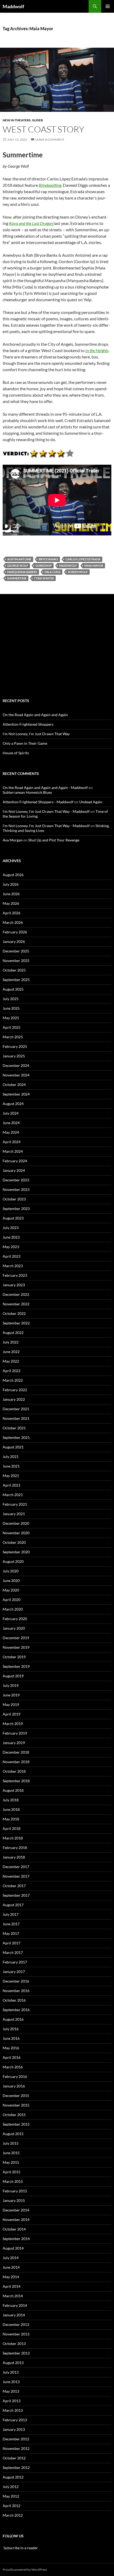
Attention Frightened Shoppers (28, 724)
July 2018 (11, 1800)
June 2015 (11, 2153)
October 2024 (14, 1085)
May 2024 (11, 1132)
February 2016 (15, 2076)
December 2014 (16, 2210)
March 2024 (13, 1151)
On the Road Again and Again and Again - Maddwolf (45, 788)
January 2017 (14, 1972)
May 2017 (11, 1933)
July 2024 (11, 1113)
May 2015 (11, 2162)
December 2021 (16, 1409)
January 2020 (14, 1628)
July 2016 (11, 2029)
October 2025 (14, 970)
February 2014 (15, 2305)
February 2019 (15, 1733)
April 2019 (12, 1714)
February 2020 (15, 1619)
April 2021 (12, 1485)
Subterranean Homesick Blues (27, 792)
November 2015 (16, 2105)
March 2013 (13, 2410)
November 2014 (16, 2220)
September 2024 (16, 1094)
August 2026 (13, 875)
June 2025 (11, 1008)
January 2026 (14, 941)
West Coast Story (43, 129)
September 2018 (16, 1781)
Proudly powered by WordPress (25, 2570)
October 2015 (14, 2115)
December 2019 (16, 1638)
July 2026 (11, 884)
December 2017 (16, 1867)
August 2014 (13, 2248)
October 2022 (14, 1313)
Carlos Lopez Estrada (83, 559)
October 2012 (14, 2458)
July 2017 (11, 1914)
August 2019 (13, 1676)
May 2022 (11, 1361)
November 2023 (16, 1189)
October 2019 (14, 1657)
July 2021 (11, 1457)
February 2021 (15, 1504)
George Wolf (18, 566)
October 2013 (14, 2344)
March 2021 (13, 1495)
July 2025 (11, 999)
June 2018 (11, 1809)
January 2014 (14, 2315)
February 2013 (15, 2420)
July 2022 (11, 1342)
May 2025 (11, 1018)
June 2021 (11, 1466)
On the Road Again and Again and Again (35, 715)
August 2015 (13, 2134)
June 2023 (11, 1237)
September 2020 (16, 1552)
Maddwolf (13, 6)
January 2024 (14, 1170)
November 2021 (16, 1418)
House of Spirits (16, 753)
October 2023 (14, 1199)
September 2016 (16, 2010)
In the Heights (97, 350)
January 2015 (14, 2200)
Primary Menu (108, 6)
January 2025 (14, 1056)
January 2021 (14, 1514)
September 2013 (16, 2353)
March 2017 (13, 1952)
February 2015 (15, 2191)
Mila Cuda (52, 572)
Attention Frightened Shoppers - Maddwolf (38, 802)
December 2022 (16, 1294)
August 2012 (13, 2477)
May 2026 (11, 903)
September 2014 (16, 2239)
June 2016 (11, 2038)
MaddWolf (68, 566)
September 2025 (16, 980)
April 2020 (12, 1600)
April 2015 (12, 2172)
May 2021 (11, 1476)
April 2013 (12, 2401)
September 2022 (16, 1323)
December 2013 (16, 2324)
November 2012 (16, 2448)
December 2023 (16, 1180)
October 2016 (14, 2000)
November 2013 (16, 2334)
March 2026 (13, 922)
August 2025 (13, 989)
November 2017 (16, 1876)
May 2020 (11, 1590)
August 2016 (13, 2019)
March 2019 (13, 1724)
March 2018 (13, 1838)
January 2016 (14, 2086)
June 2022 (11, 1352)
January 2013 (14, 2429)
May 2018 (11, 1819)
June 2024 (11, 1123)
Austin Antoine (19, 559)
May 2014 (11, 2277)
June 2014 (11, 2267)
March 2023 (13, 1266)
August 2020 (13, 1561)
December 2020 (16, 1523)
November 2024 (16, 1075)
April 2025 (12, 1027)
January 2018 (14, 1857)
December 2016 (16, 1981)
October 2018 (14, 1771)
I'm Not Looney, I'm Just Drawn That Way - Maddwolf (46, 811)
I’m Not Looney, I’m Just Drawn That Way (36, 734)
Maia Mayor (94, 566)
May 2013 (11, 2391)
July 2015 (11, 2143)
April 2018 (12, 1828)
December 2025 (16, 951)
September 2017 (16, 1895)
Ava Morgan (13, 840)
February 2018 (15, 1848)
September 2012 (16, 2468)
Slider (38, 120)
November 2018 (16, 1762)
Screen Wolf (78, 572)
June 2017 (11, 1924)
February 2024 (15, 1161)
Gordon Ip (44, 566)
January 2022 (14, 1399)
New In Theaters (17, 120)
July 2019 (11, 1685)
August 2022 (13, 1333)
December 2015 (16, 2096)
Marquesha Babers (22, 572)
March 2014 (13, 2296)
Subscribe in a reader (20, 2548)
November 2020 (16, 1533)
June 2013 (11, 2382)
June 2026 (11, 894)
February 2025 (15, 1046)
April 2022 (12, 1371)
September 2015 (16, 2124)
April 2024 (12, 1142)
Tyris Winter (44, 578)
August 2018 (13, 1790)
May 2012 (11, 2496)
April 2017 (12, 1943)
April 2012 (12, 2506)
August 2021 (13, 1447)
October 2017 (14, 1886)
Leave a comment (50, 139)
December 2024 (16, 1065)
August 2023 (13, 1218)
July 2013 (11, 2372)
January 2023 (14, 1285)
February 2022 (15, 1390)
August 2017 (13, 1905)
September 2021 (16, 1437)
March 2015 (13, 2181)
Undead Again (91, 802)
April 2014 (12, 2286)
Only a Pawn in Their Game (25, 743)
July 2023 (11, 1228)
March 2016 (13, 2067)
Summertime (17, 578)
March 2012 (13, 2515)
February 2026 (15, 932)
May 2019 (11, 1704)
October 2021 (14, 1428)
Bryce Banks (48, 559)
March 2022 (13, 1380)
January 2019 (14, 1743)
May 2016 (11, 2048)
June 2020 (11, 1580)
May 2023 (11, 1247)
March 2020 (13, 1609)
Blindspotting (50, 185)
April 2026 (12, 913)
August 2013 (13, 2363)
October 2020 (14, 1542)
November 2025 (16, 961)
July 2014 (11, 2258)
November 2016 (16, 1991)
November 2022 (16, 1304)
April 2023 (12, 1256)
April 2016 (12, 2057)
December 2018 (16, 1752)
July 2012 (11, 2487)
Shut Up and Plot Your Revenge (54, 840)
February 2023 (15, 1275)
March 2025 (13, 1037)
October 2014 (14, 2229)
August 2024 (13, 1104)
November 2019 (16, 1647)
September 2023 (16, 1209)
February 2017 (15, 1962)
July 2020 (11, 1571)
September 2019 (16, 1666)
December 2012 (16, 2439)
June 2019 (11, 1695)
